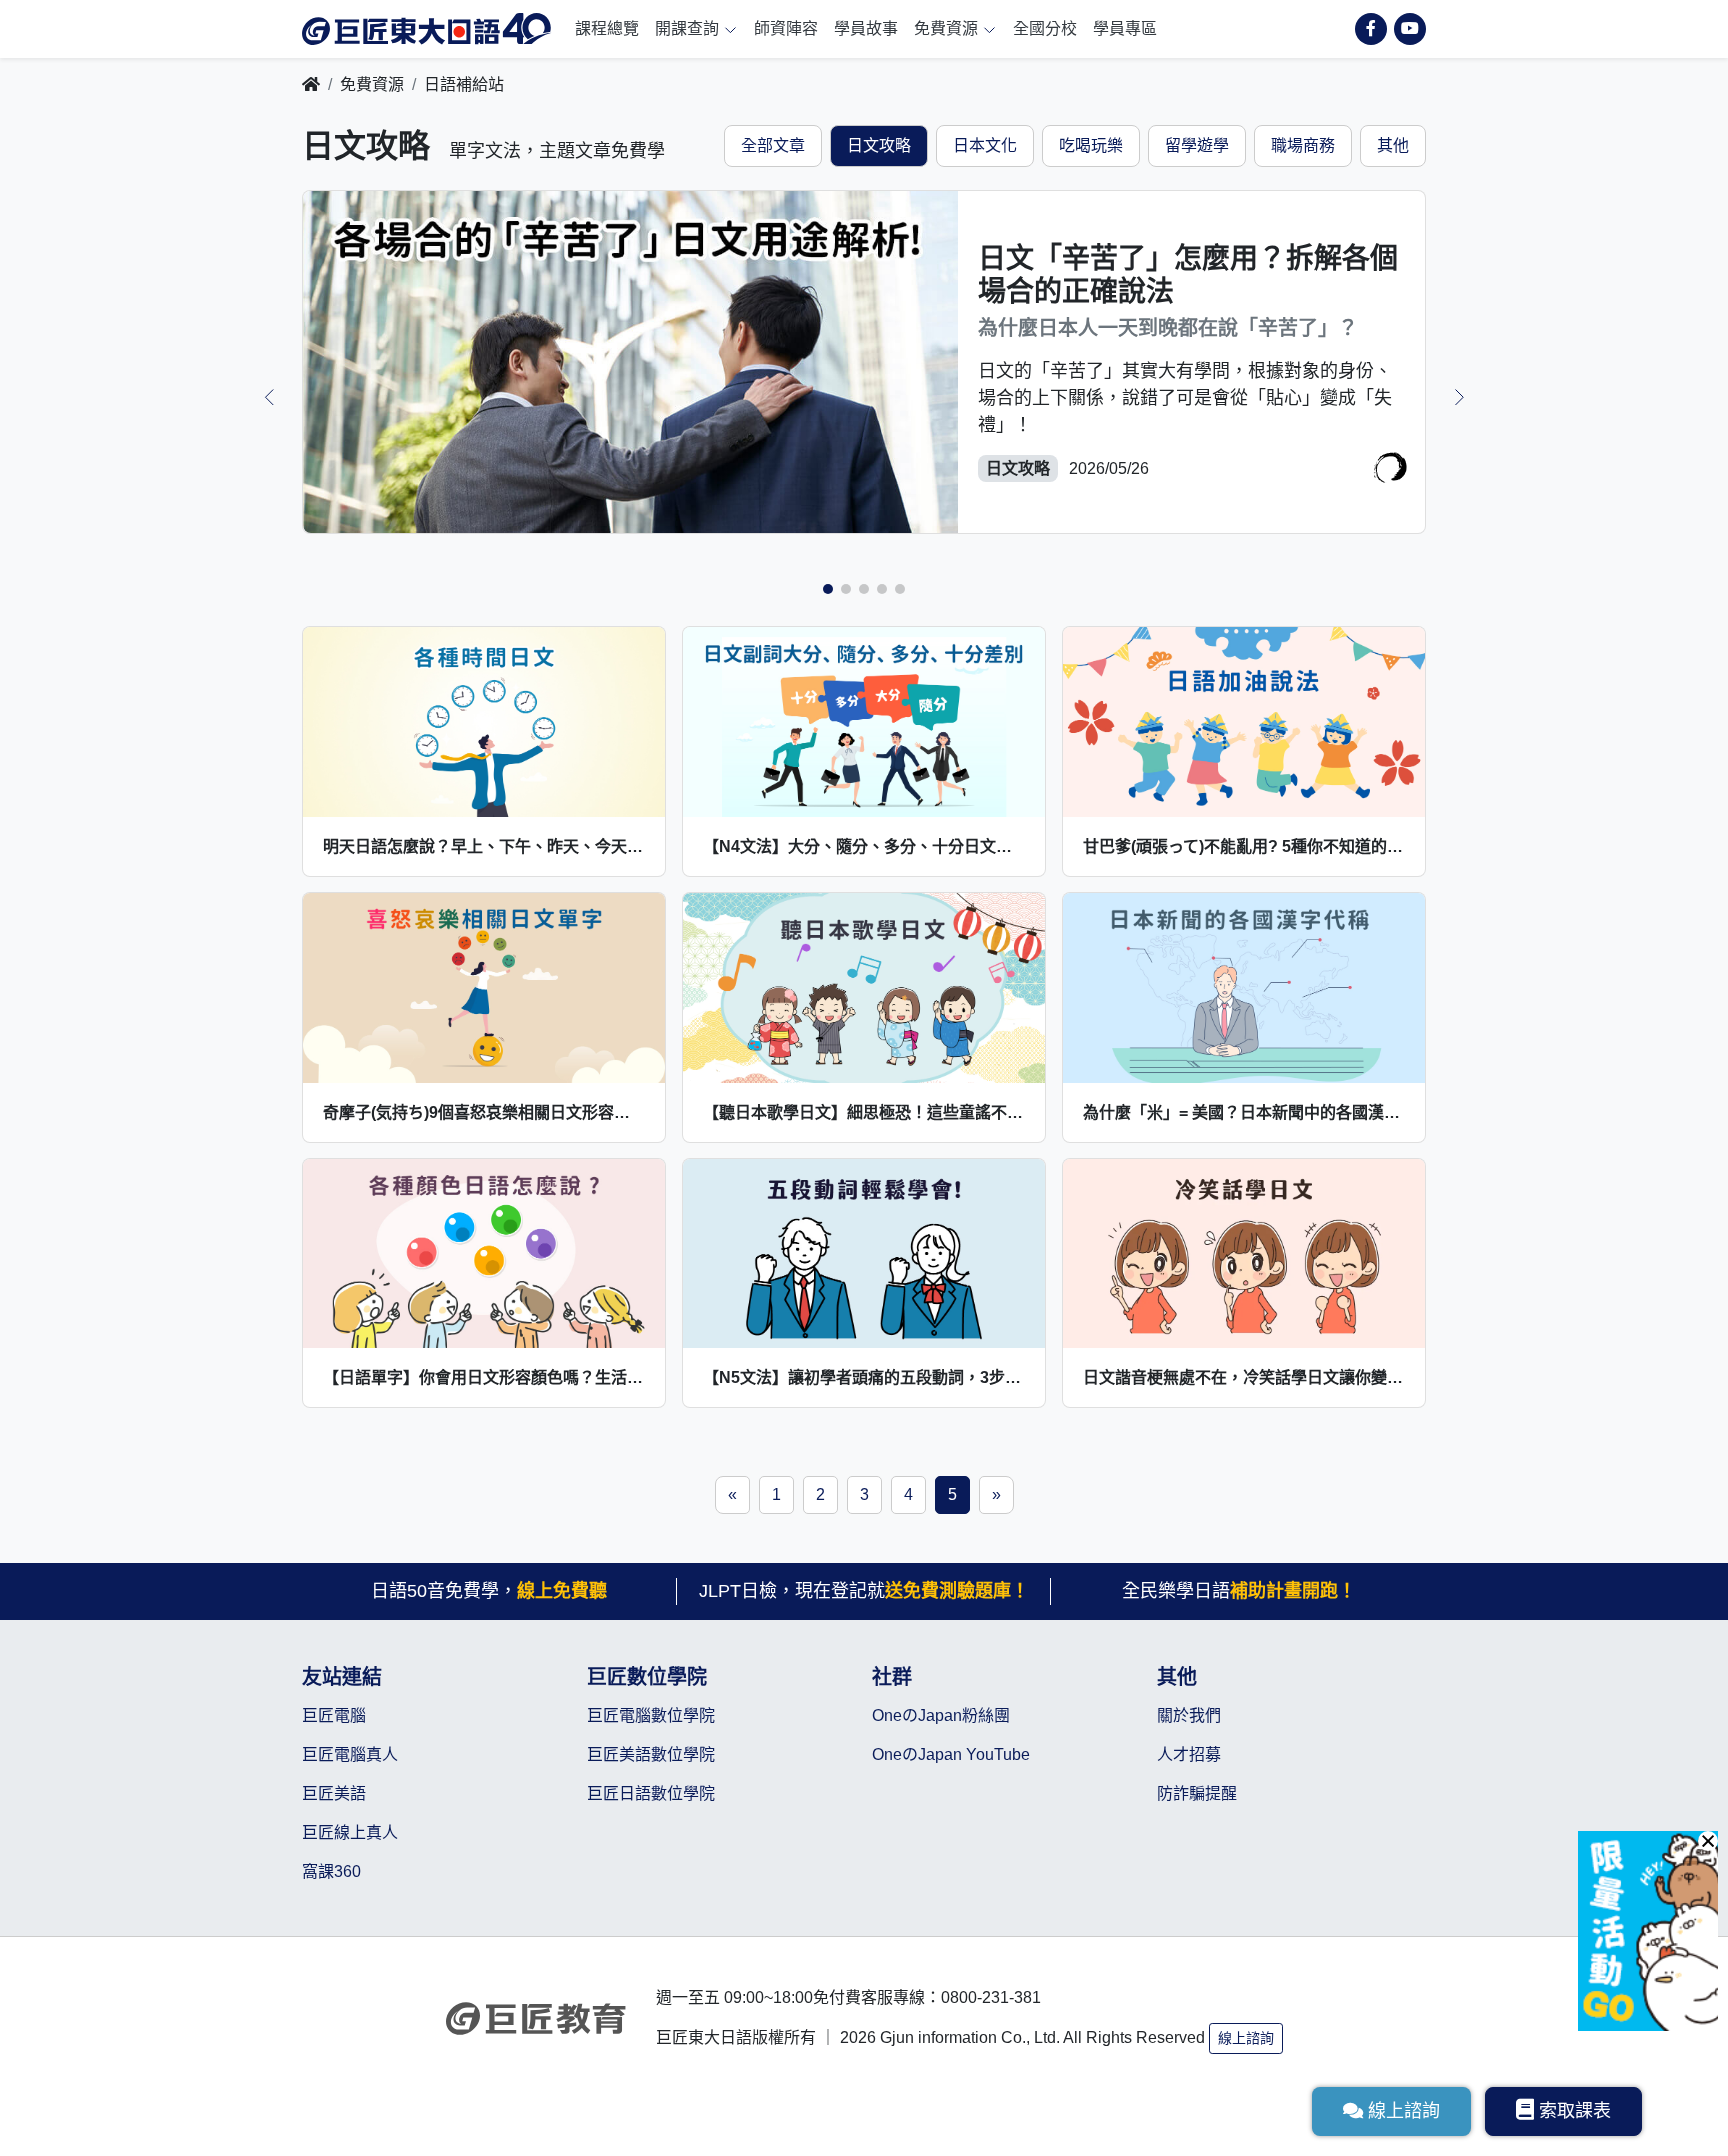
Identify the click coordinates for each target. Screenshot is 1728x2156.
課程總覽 (607, 28)
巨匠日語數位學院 (651, 1793)
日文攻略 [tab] (879, 145)
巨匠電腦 (334, 1715)
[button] (828, 589)
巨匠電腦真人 (350, 1754)
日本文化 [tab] (985, 145)
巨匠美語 (334, 1793)
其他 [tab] (1393, 145)
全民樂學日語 (1239, 1591)
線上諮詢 (1246, 2038)
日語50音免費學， (489, 1591)
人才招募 (1189, 1754)
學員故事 (866, 28)
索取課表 (1575, 2111)
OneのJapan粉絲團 (941, 1715)
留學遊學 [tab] (1197, 145)
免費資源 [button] (948, 28)
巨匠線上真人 (350, 1832)
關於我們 (1189, 1715)
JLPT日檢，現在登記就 (864, 1591)
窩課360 (331, 1871)
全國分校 (1045, 28)
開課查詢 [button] (689, 28)
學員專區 (1125, 28)
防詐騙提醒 (1197, 1793)
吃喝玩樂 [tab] (1091, 145)
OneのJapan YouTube (951, 1754)
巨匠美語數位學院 (651, 1754)
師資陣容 (786, 28)
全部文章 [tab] (773, 145)
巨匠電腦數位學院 (651, 1715)
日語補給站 (464, 84)
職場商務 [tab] (1303, 145)
